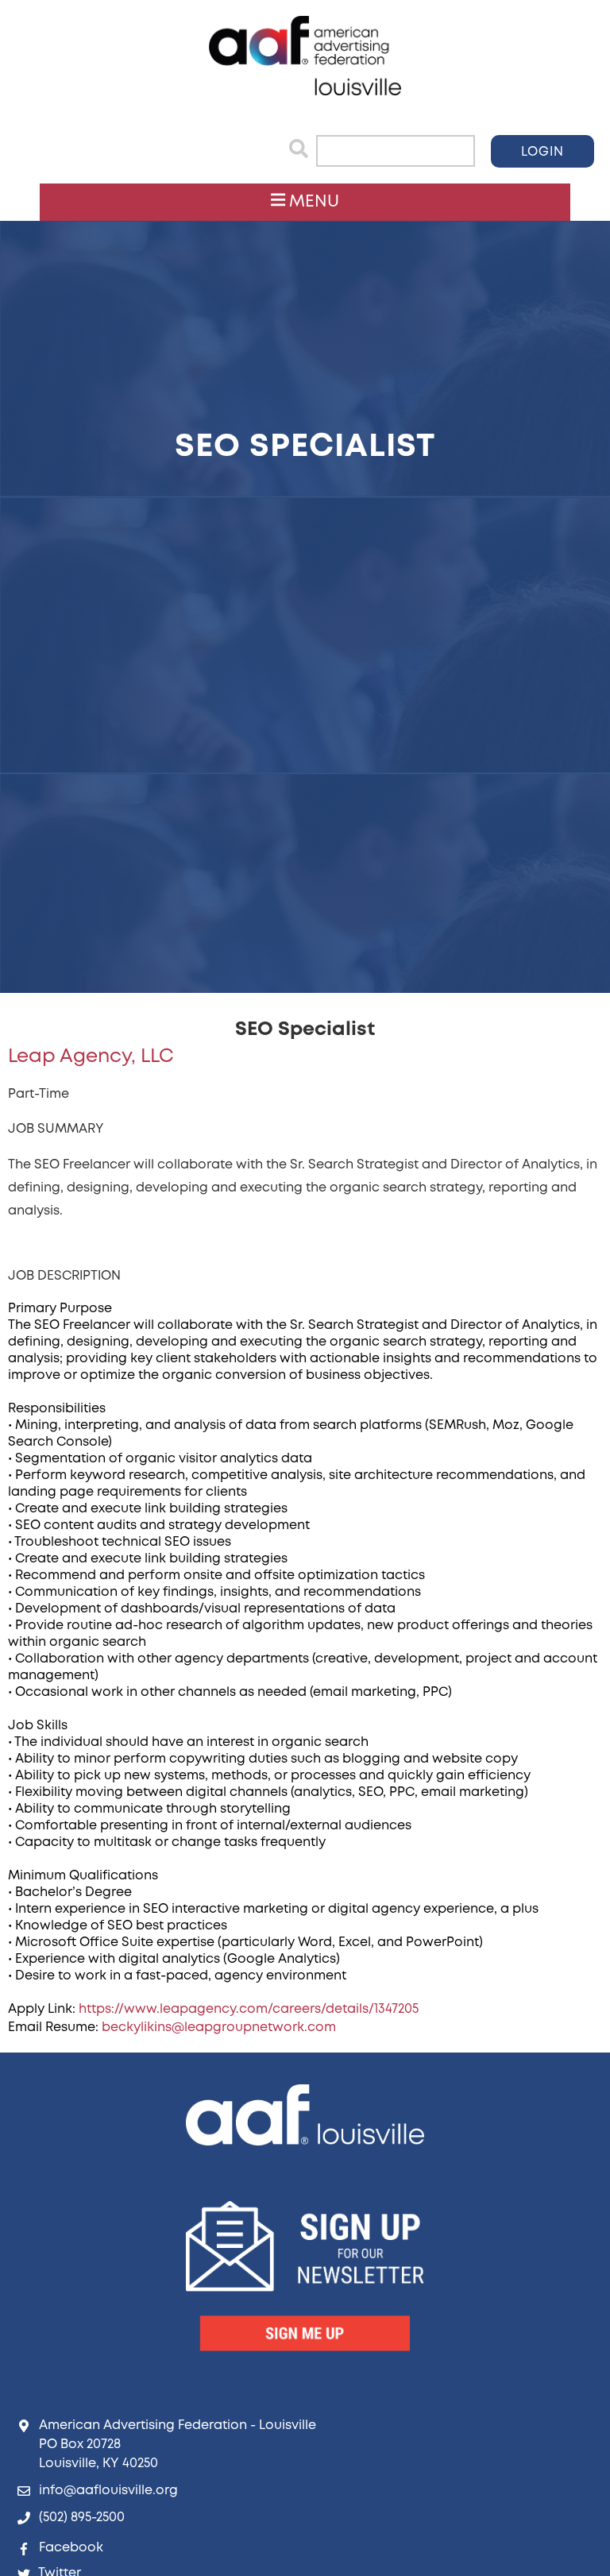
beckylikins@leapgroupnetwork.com (219, 2028)
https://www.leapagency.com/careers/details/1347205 (249, 2009)
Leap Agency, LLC (91, 1057)
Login (542, 152)
